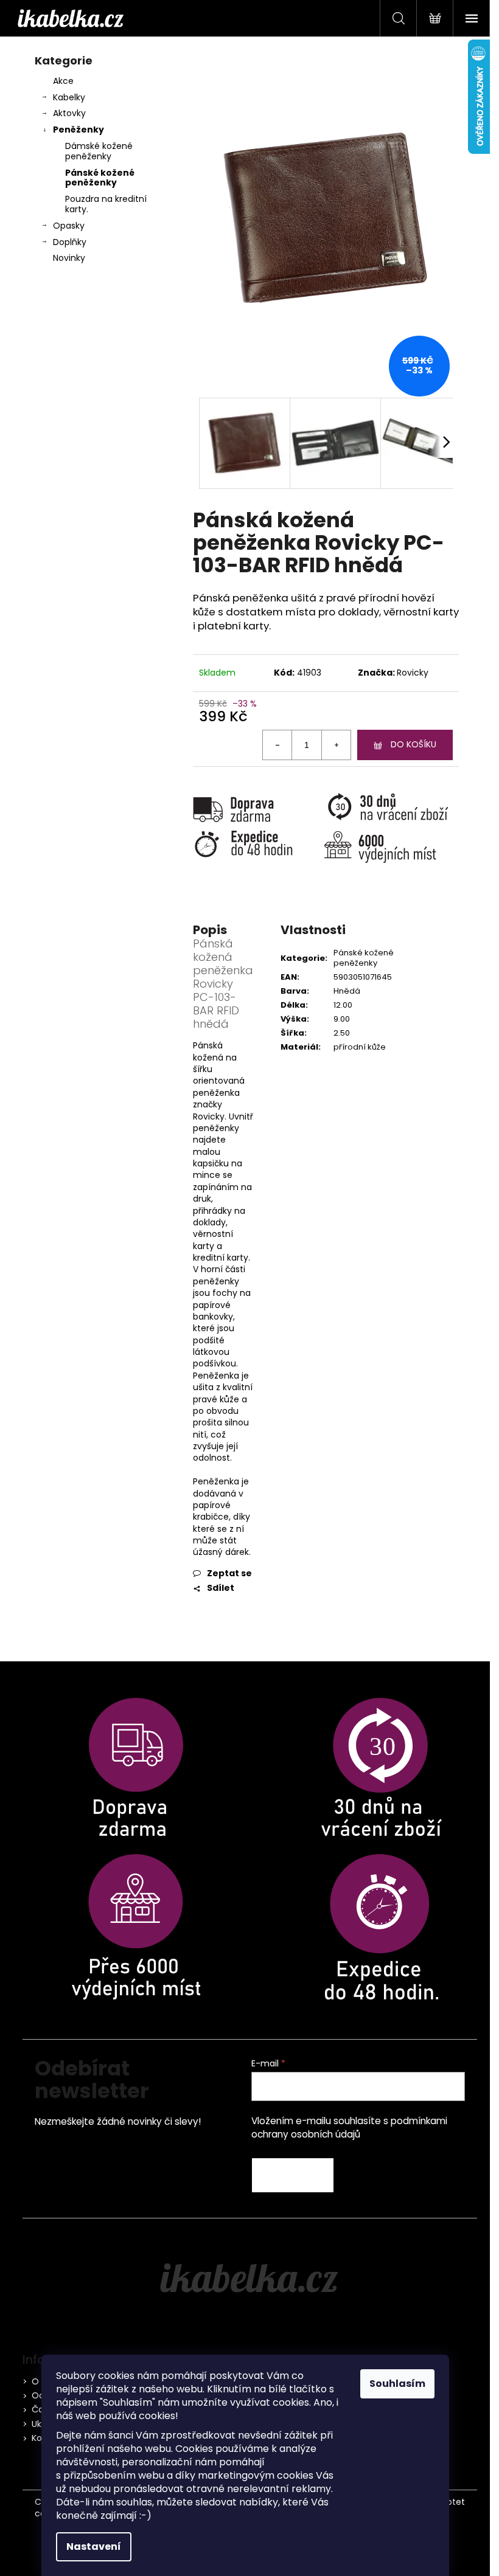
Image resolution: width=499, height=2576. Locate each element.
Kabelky (69, 97)
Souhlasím (397, 2384)
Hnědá (347, 991)
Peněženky (79, 130)
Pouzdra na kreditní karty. (106, 204)
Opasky (69, 226)
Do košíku (414, 744)
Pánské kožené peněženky (100, 178)
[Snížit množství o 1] (277, 745)
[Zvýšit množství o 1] (336, 745)
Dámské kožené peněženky (99, 151)
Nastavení (94, 2547)
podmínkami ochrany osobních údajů (349, 2128)
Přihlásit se (293, 2175)
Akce (63, 81)
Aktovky (69, 113)
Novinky (69, 258)
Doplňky (70, 242)
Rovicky (413, 673)
